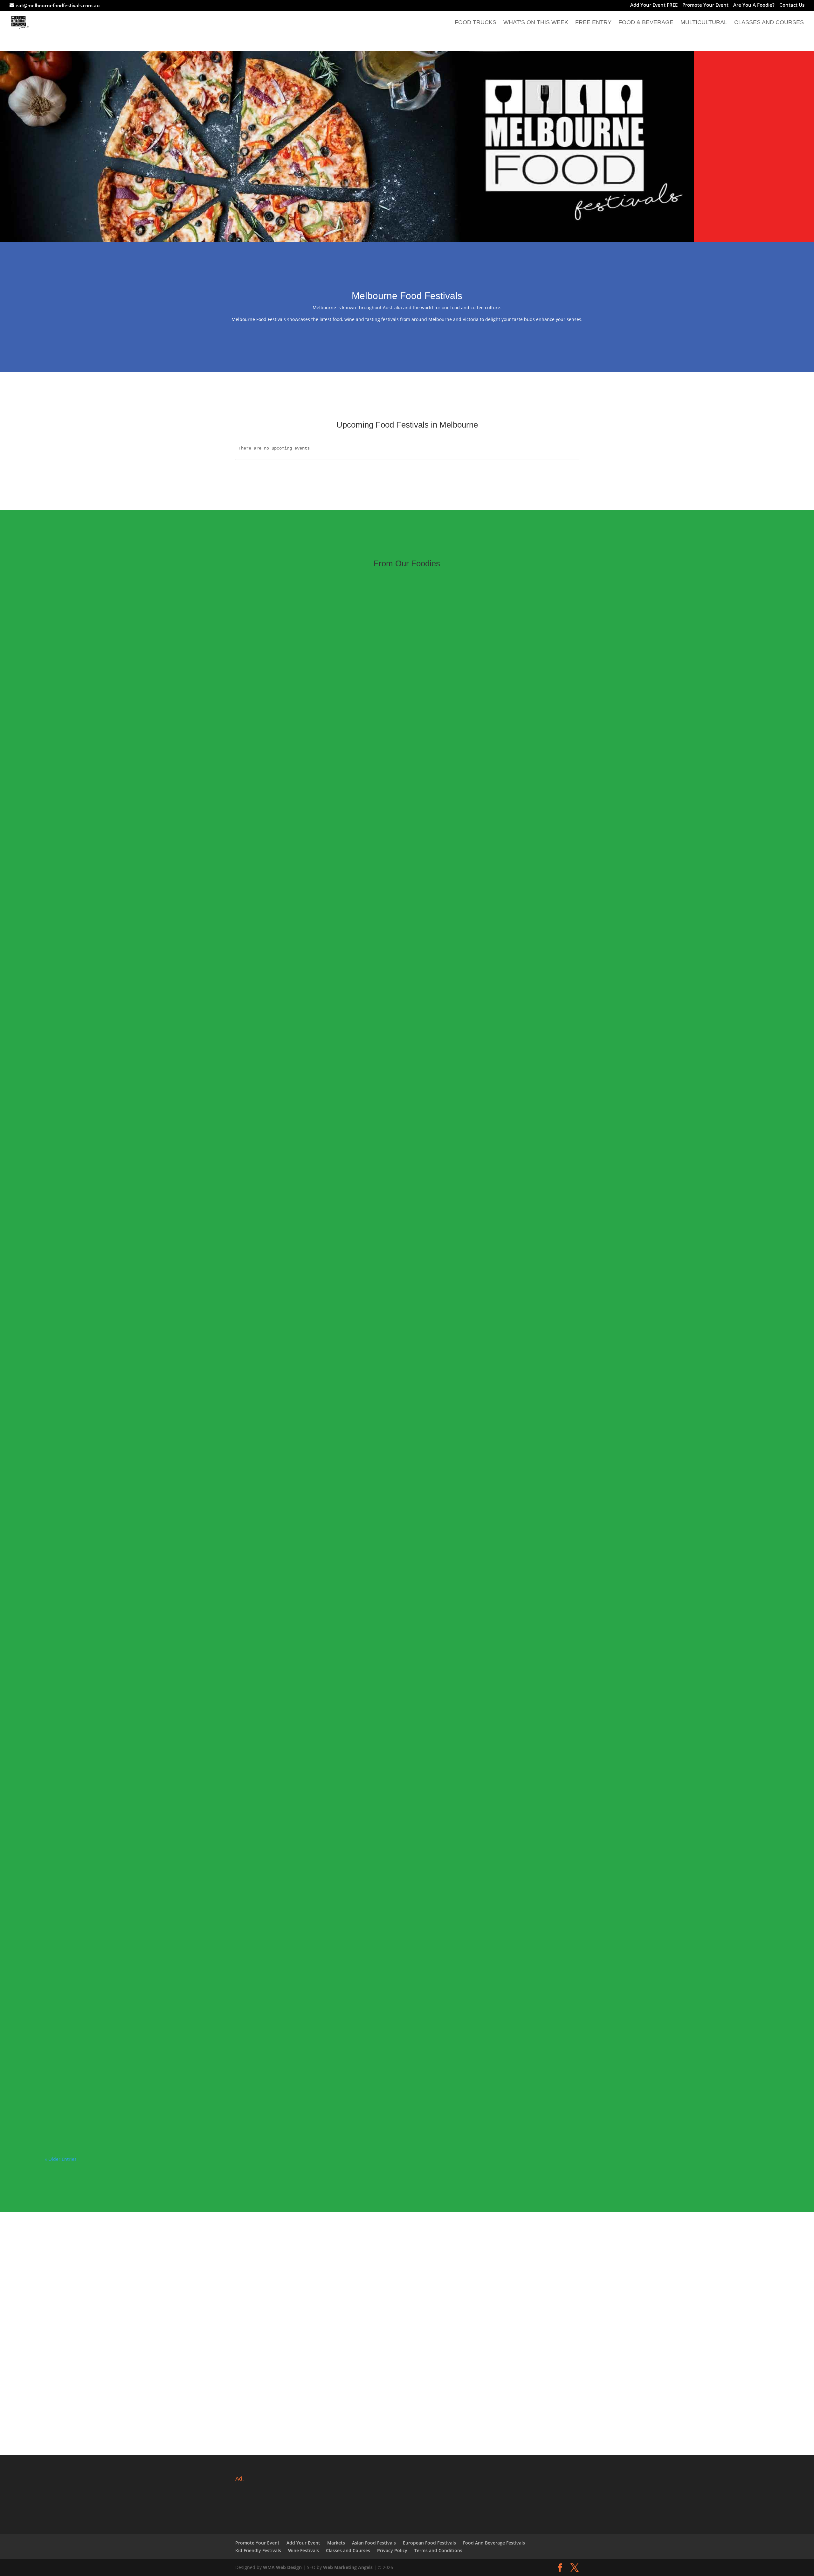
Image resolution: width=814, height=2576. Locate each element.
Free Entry (593, 23)
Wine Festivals (304, 2550)
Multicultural (704, 23)
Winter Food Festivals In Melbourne (96, 1056)
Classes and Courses (769, 23)
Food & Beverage (646, 23)
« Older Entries (61, 2159)
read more (62, 1083)
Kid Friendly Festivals (258, 2550)
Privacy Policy (392, 2550)
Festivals (61, 1065)
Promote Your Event (705, 5)
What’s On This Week (536, 23)
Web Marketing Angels (348, 2567)
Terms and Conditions (438, 2550)
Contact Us (792, 5)
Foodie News (66, 1587)
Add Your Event (303, 2543)
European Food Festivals (429, 2543)
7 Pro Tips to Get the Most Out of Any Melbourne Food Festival (131, 1578)
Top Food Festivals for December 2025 (100, 2099)
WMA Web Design (282, 2567)
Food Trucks (476, 23)
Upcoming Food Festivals (104, 1065)
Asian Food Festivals (374, 2543)
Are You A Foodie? (754, 5)
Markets (336, 2543)
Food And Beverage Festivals (494, 2543)
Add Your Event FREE (654, 5)
